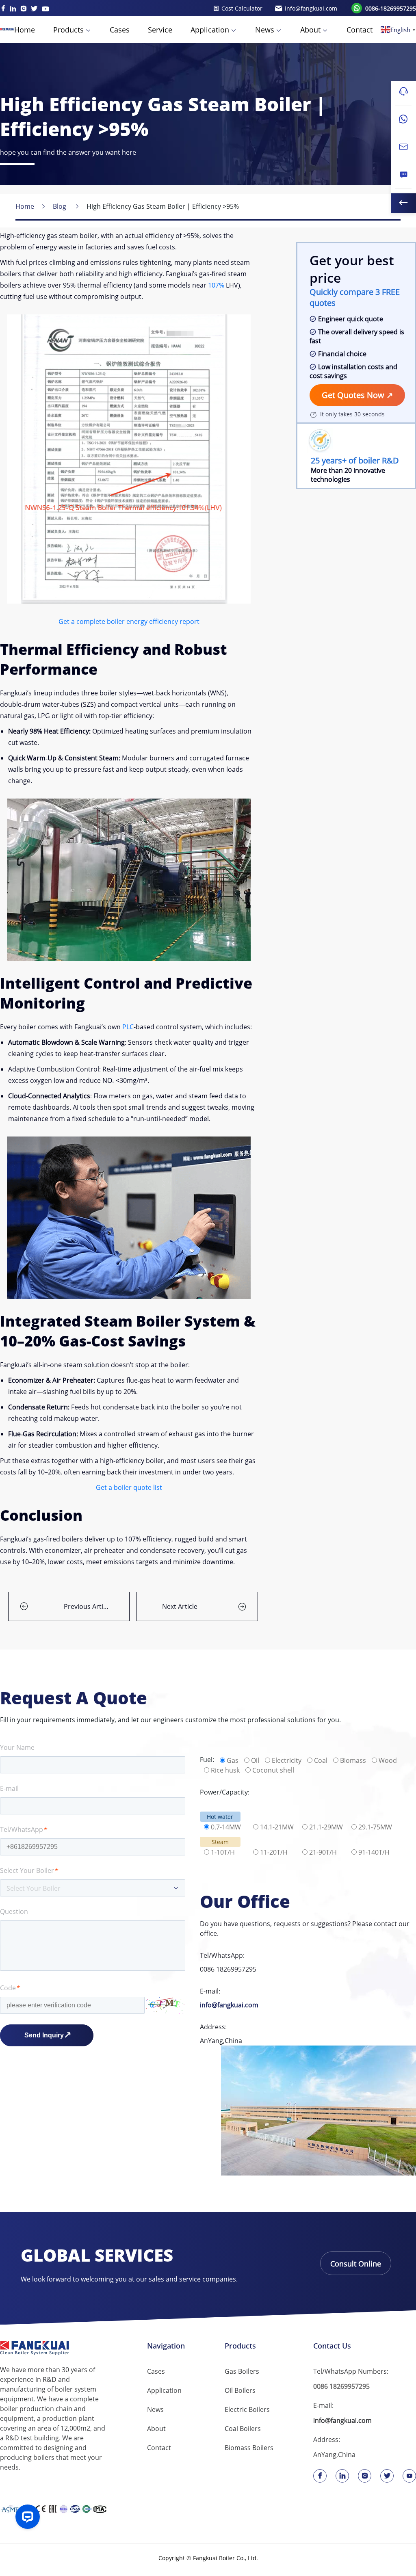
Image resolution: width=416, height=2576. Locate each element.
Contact (360, 30)
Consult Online (356, 2264)
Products (68, 30)
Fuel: (207, 1760)
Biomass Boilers (249, 2448)
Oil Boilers (240, 2390)
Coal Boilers (243, 2429)
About (310, 30)
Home (25, 30)
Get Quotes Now (354, 395)
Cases (120, 30)
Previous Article (88, 1606)
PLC (128, 1027)
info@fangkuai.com (229, 2005)
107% (215, 285)
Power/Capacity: (225, 1792)
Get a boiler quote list (129, 1487)
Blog (60, 206)
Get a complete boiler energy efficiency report (129, 621)
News (265, 30)
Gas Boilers (242, 2371)
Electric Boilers (247, 2409)
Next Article (180, 1606)
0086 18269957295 (228, 1969)
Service (160, 30)
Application (210, 30)
